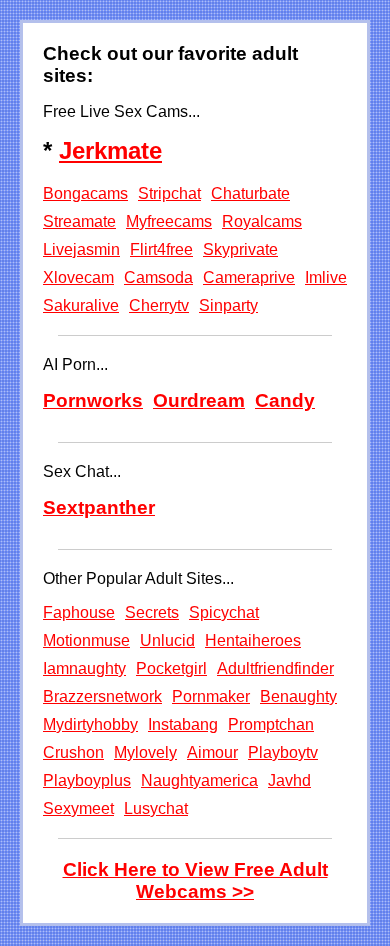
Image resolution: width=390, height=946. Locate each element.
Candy (285, 400)
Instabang (183, 724)
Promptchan (271, 724)
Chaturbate (250, 193)
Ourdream (199, 400)
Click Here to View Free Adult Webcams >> (195, 880)
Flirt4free (161, 249)
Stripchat (169, 193)
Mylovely (145, 752)
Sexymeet (78, 808)
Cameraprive (249, 277)
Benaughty (298, 696)
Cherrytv (159, 305)
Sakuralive (81, 305)
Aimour (212, 752)
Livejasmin (81, 249)
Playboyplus (87, 780)
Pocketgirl (171, 668)
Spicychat (224, 612)
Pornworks (93, 400)
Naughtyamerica (199, 780)
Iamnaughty (84, 668)
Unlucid (167, 640)
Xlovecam (78, 277)
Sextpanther (99, 507)
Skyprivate (240, 249)
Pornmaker (211, 696)
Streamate (79, 221)
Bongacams (85, 193)
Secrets (152, 612)
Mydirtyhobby (90, 724)
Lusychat (156, 808)
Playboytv (283, 752)
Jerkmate (110, 150)
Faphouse (79, 612)
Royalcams (262, 221)
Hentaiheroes (253, 640)
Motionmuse (86, 640)
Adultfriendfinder (275, 668)
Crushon (73, 752)
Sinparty (228, 305)
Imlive (326, 277)
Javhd (289, 780)
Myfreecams (169, 221)
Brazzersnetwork (102, 696)
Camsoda (158, 277)
